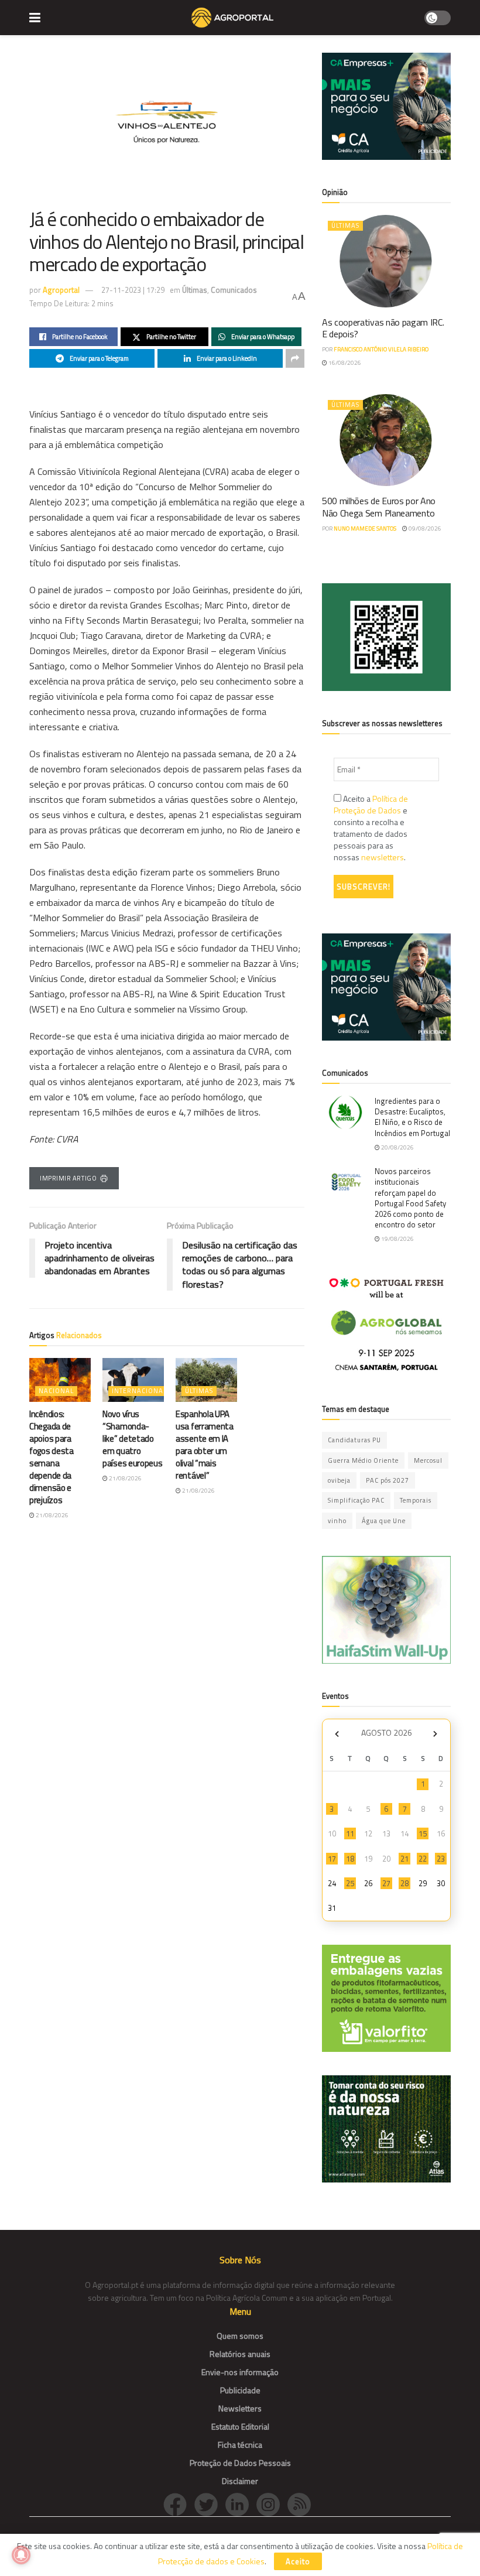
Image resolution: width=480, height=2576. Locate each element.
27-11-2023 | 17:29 (133, 290)
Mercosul (428, 1460)
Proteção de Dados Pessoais (240, 2463)
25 (350, 1883)
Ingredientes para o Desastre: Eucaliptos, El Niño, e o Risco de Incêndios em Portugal (412, 1117)
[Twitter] (210, 2504)
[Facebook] (179, 2504)
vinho (337, 1521)
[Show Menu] (35, 18)
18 (350, 1859)
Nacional (56, 1391)
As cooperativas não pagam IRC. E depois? (383, 328)
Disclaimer (240, 2481)
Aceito (298, 2561)
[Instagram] (272, 2504)
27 (386, 1883)
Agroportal (61, 290)
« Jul (337, 1734)
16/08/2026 (344, 363)
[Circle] (241, 2504)
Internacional (139, 1391)
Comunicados (234, 290)
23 (441, 1859)
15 (423, 1833)
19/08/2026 (397, 1239)
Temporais (416, 1500)
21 (404, 1859)
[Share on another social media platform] (295, 358)
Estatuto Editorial (240, 2426)
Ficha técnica (240, 2445)
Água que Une (384, 1521)
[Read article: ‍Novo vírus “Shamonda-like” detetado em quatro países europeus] (133, 1380)
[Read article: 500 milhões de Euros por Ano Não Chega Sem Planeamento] (386, 440)
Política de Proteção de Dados (371, 804)
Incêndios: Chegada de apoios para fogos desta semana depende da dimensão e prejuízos (52, 1457)
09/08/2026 (424, 528)
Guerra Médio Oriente (363, 1460)
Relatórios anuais (240, 2354)
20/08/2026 (397, 1147)
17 (332, 1859)
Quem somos (240, 2336)
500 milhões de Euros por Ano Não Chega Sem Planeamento (379, 507)
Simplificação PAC (356, 1500)
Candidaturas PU (354, 1440)
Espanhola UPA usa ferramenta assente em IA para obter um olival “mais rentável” (205, 1445)
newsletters (383, 857)
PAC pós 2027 (388, 1480)
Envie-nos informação (240, 2372)
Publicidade (240, 2390)
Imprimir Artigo (68, 1178)
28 (404, 1883)
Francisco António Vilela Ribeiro (381, 349)
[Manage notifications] (21, 2555)
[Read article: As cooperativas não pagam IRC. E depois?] (386, 261)
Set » (435, 1734)
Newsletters (240, 2408)
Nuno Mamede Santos (365, 528)
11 (350, 1833)
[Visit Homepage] (232, 18)
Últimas (195, 290)
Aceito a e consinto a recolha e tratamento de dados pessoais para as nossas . (371, 828)
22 (423, 1859)
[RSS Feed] (302, 2504)
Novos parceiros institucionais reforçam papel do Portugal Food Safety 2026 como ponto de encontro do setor (410, 1198)
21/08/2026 (52, 1515)
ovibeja (339, 1480)
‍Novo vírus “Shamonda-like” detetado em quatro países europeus (133, 1438)
